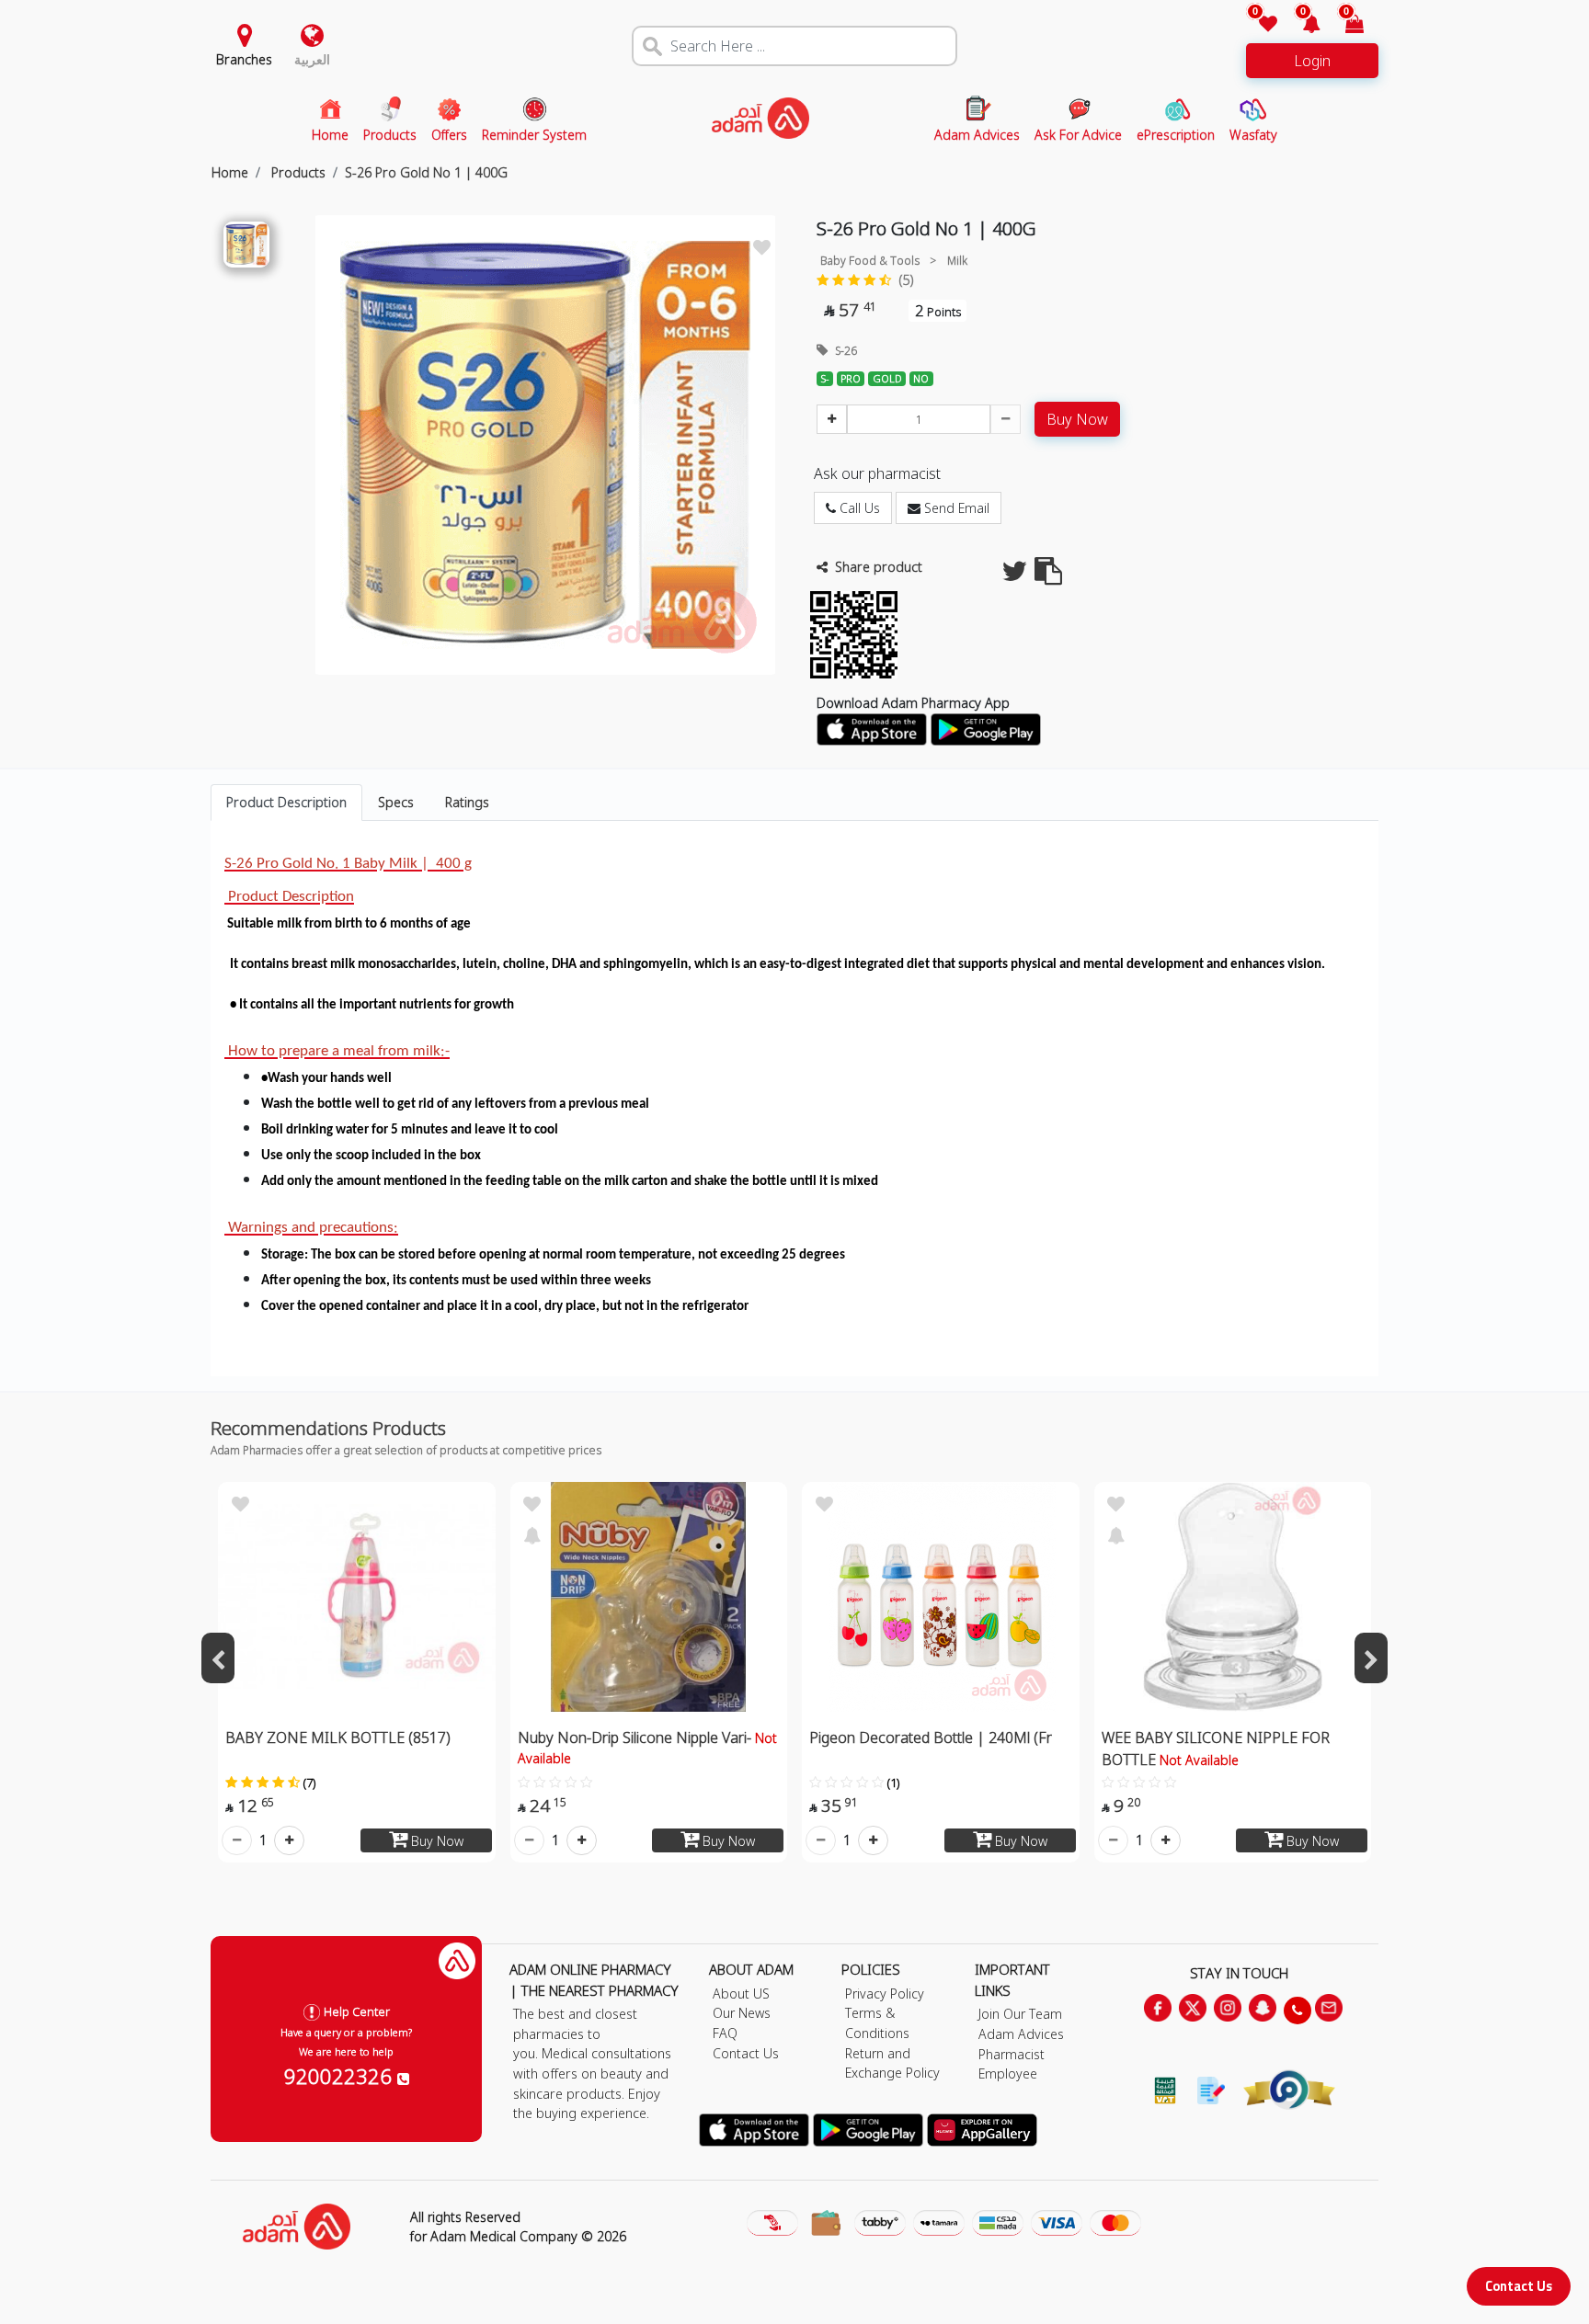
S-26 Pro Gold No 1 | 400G (426, 172)
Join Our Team (1020, 2014)
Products (297, 172)
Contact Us (1519, 2286)
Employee (1008, 2073)
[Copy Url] (1048, 576)
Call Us (858, 508)
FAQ (725, 2033)
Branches (244, 59)
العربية (312, 59)
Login (1312, 61)
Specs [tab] (396, 802)
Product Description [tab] (286, 802)
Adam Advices (1021, 2034)
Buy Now (1077, 419)
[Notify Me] (532, 1533)
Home (230, 172)
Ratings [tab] (467, 802)
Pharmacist (1012, 2054)
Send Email (955, 508)
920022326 (341, 2076)
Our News (742, 2013)
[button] (1301, 25)
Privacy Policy (885, 1994)
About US (741, 1994)
